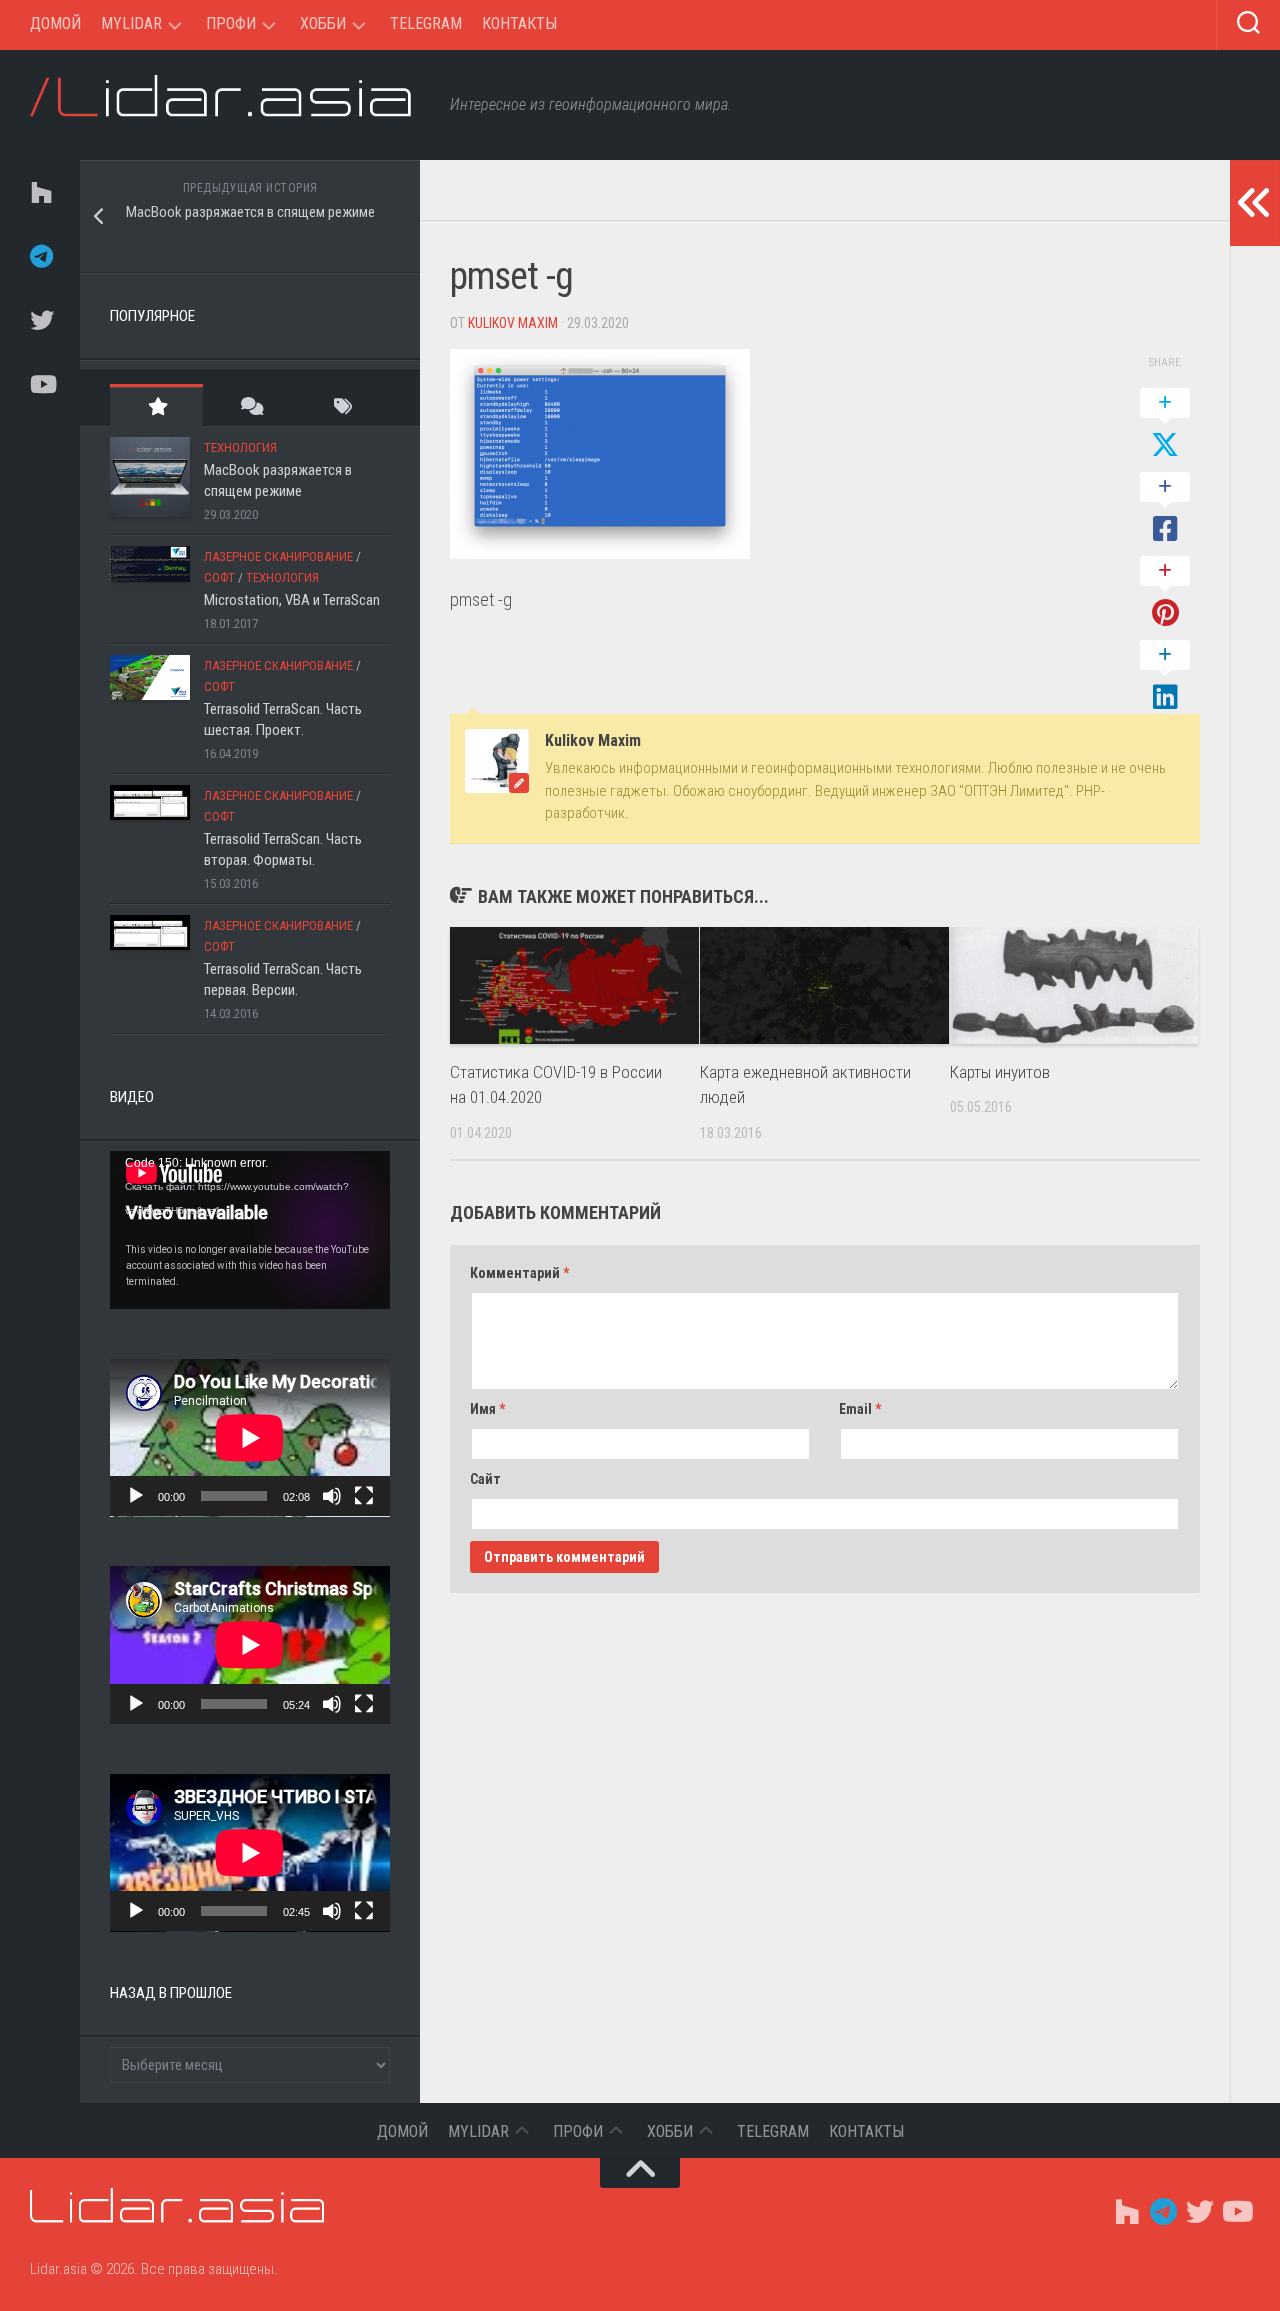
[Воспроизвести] (136, 1496)
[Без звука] (332, 1496)
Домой (55, 23)
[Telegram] (40, 256)
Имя (487, 1409)
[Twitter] (40, 320)
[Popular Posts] (156, 405)
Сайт (485, 1479)
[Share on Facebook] (1165, 509)
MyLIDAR (131, 23)
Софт (219, 577)
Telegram (426, 23)
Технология (240, 447)
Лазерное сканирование (278, 556)
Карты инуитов (1000, 1072)
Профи (231, 23)
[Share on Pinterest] (1165, 593)
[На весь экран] (364, 1496)
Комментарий (519, 1273)
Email (860, 1409)
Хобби (323, 23)
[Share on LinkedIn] (1165, 677)
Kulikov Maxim (513, 323)
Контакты (519, 23)
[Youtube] (40, 384)
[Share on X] (1165, 425)
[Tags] (343, 405)
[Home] (40, 192)
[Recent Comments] (249, 405)
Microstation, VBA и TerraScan (292, 600)
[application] (250, 1230)
